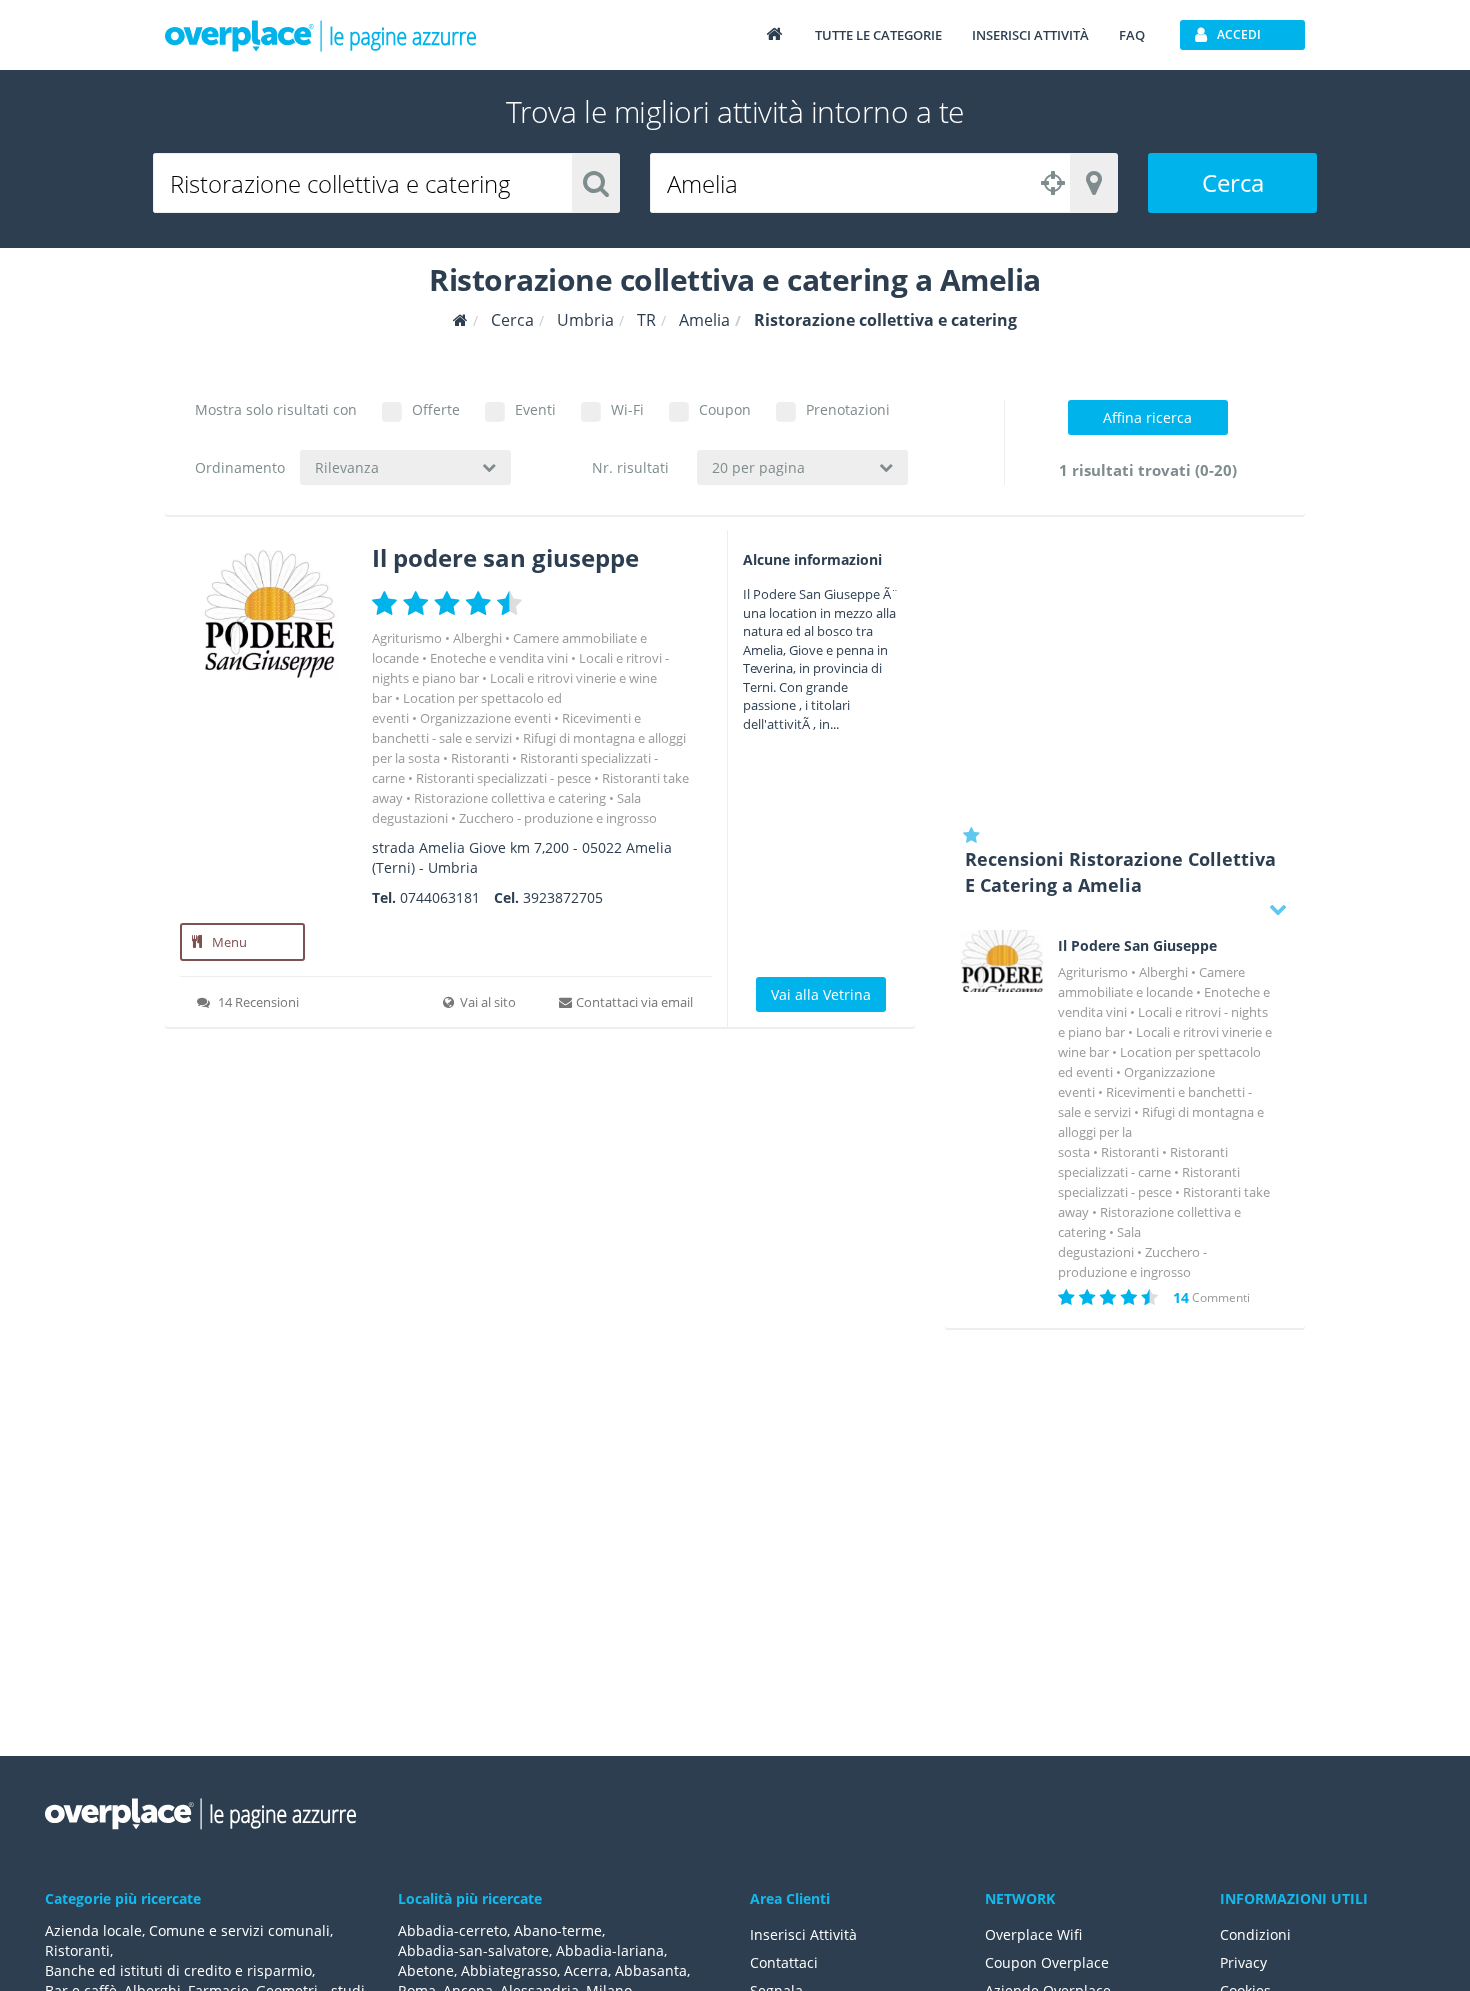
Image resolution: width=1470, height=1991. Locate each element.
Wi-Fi (627, 409)
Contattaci (784, 1962)
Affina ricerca (1147, 417)
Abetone (426, 1970)
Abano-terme (558, 1930)
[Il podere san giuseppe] (268, 612)
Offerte (436, 409)
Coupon (725, 409)
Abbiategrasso (509, 1970)
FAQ (1132, 35)
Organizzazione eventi (485, 718)
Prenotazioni (848, 409)
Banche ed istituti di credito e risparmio (178, 1970)
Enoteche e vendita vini (499, 658)
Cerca (1233, 182)
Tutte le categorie (878, 35)
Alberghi (477, 638)
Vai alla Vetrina (821, 994)
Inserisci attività (1030, 35)
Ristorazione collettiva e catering (510, 798)
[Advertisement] (1125, 670)
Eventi (535, 409)
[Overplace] (460, 320)
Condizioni (1255, 1934)
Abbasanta (651, 1970)
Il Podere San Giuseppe (1137, 946)
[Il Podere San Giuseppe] (1001, 961)
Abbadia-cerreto (452, 1930)
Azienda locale (93, 1930)
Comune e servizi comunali (239, 1930)
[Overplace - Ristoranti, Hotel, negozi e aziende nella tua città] (321, 35)
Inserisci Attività (803, 1934)
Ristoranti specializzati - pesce (503, 778)
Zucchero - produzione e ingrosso (558, 818)
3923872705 (563, 897)
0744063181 (440, 897)
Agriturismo (407, 638)
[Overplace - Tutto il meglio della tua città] (774, 33)
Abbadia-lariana (610, 1950)
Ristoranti (480, 758)
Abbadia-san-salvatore (473, 1950)
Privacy (1243, 1962)
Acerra (586, 1970)
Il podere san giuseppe (505, 557)
